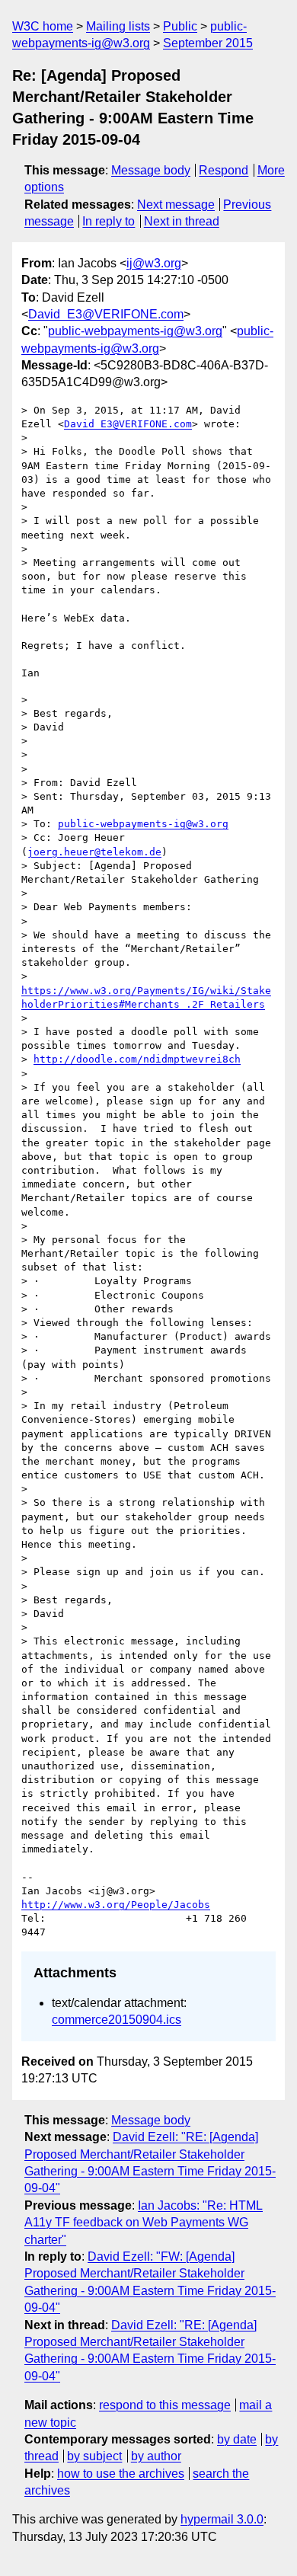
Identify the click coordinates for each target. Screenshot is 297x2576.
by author (156, 2456)
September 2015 (208, 43)
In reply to (109, 221)
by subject (94, 2456)
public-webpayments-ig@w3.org (135, 331)
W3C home (43, 26)
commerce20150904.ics (117, 2020)
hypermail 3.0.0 (222, 2519)
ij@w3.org (154, 263)
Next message (176, 205)
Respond (224, 170)
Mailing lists (118, 26)
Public (180, 26)
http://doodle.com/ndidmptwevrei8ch (137, 1059)
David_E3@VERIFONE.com (106, 314)
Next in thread (182, 221)
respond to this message (165, 2405)
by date (237, 2439)
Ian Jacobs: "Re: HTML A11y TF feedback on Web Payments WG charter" (144, 2223)
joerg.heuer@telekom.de (94, 852)
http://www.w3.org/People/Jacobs (116, 1905)
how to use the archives (121, 2474)
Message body (151, 170)
